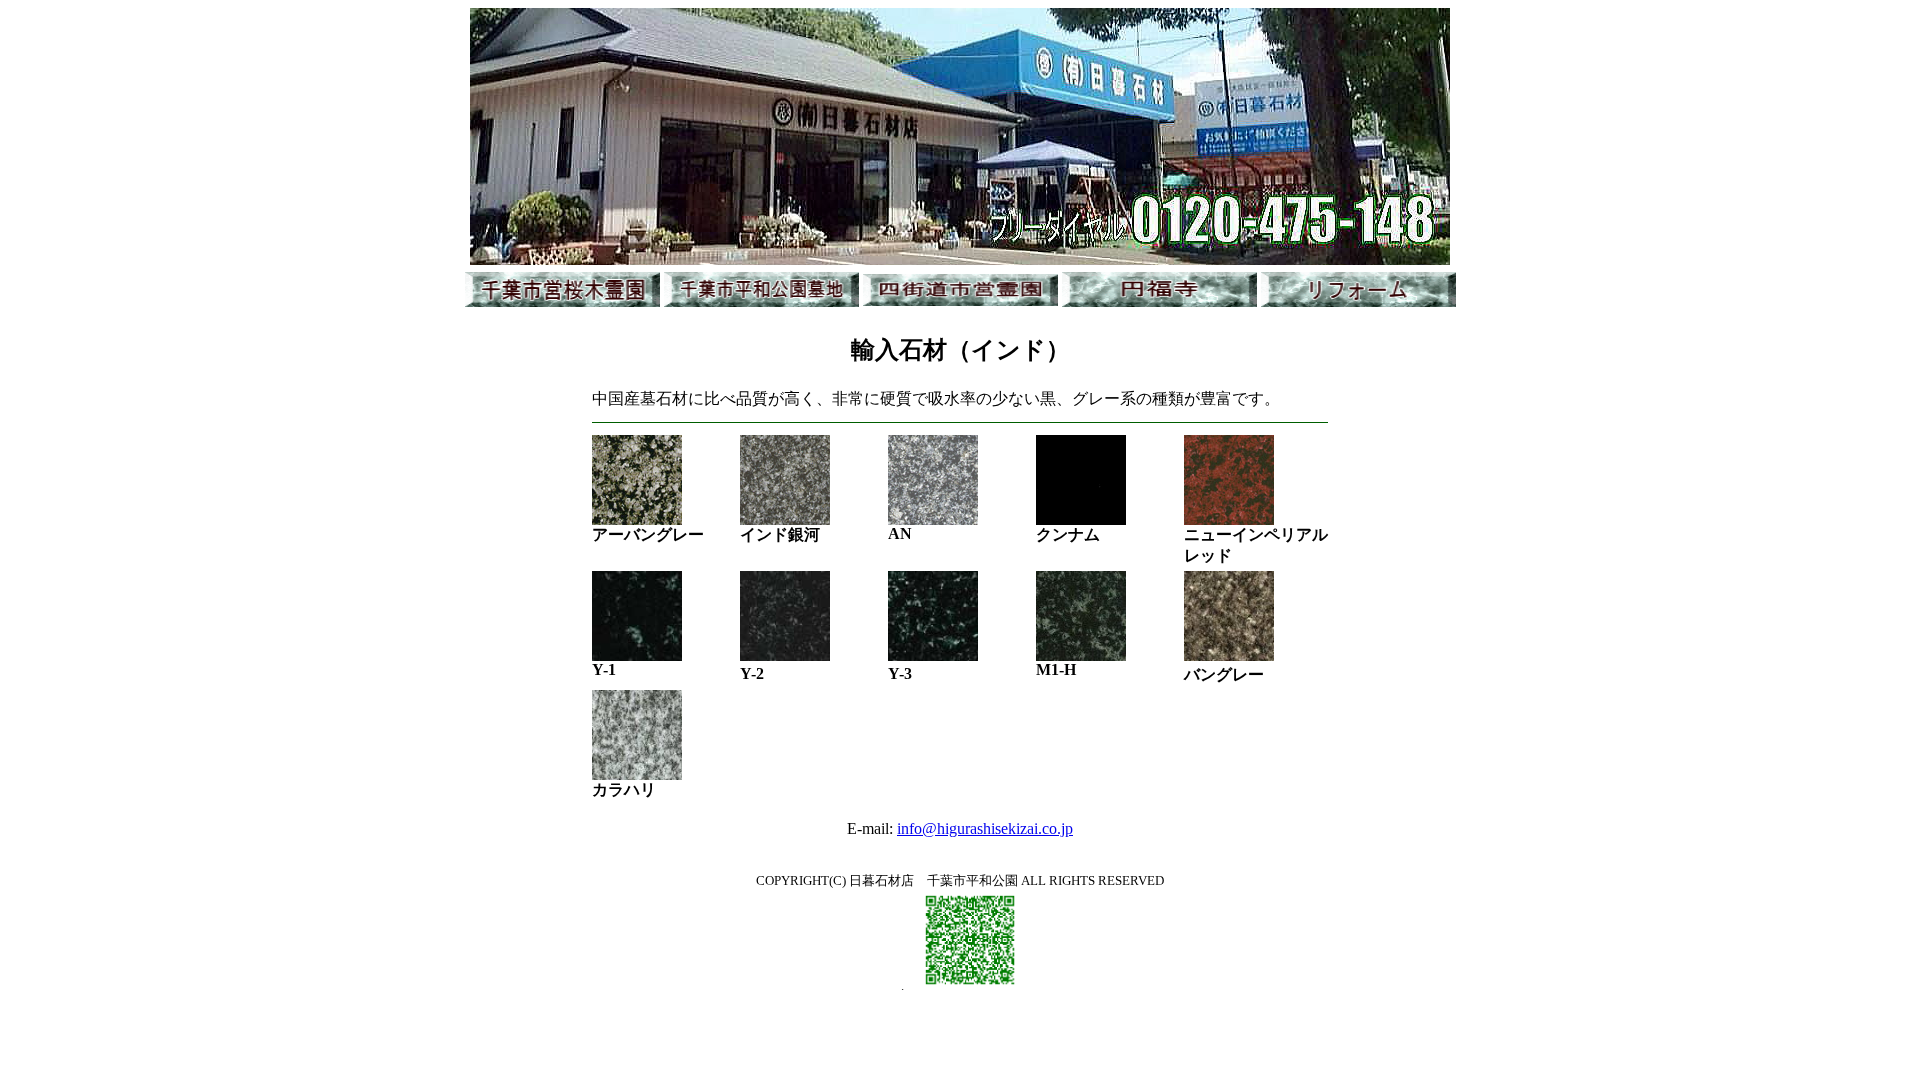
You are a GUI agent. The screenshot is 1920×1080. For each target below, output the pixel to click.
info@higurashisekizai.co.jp (985, 828)
